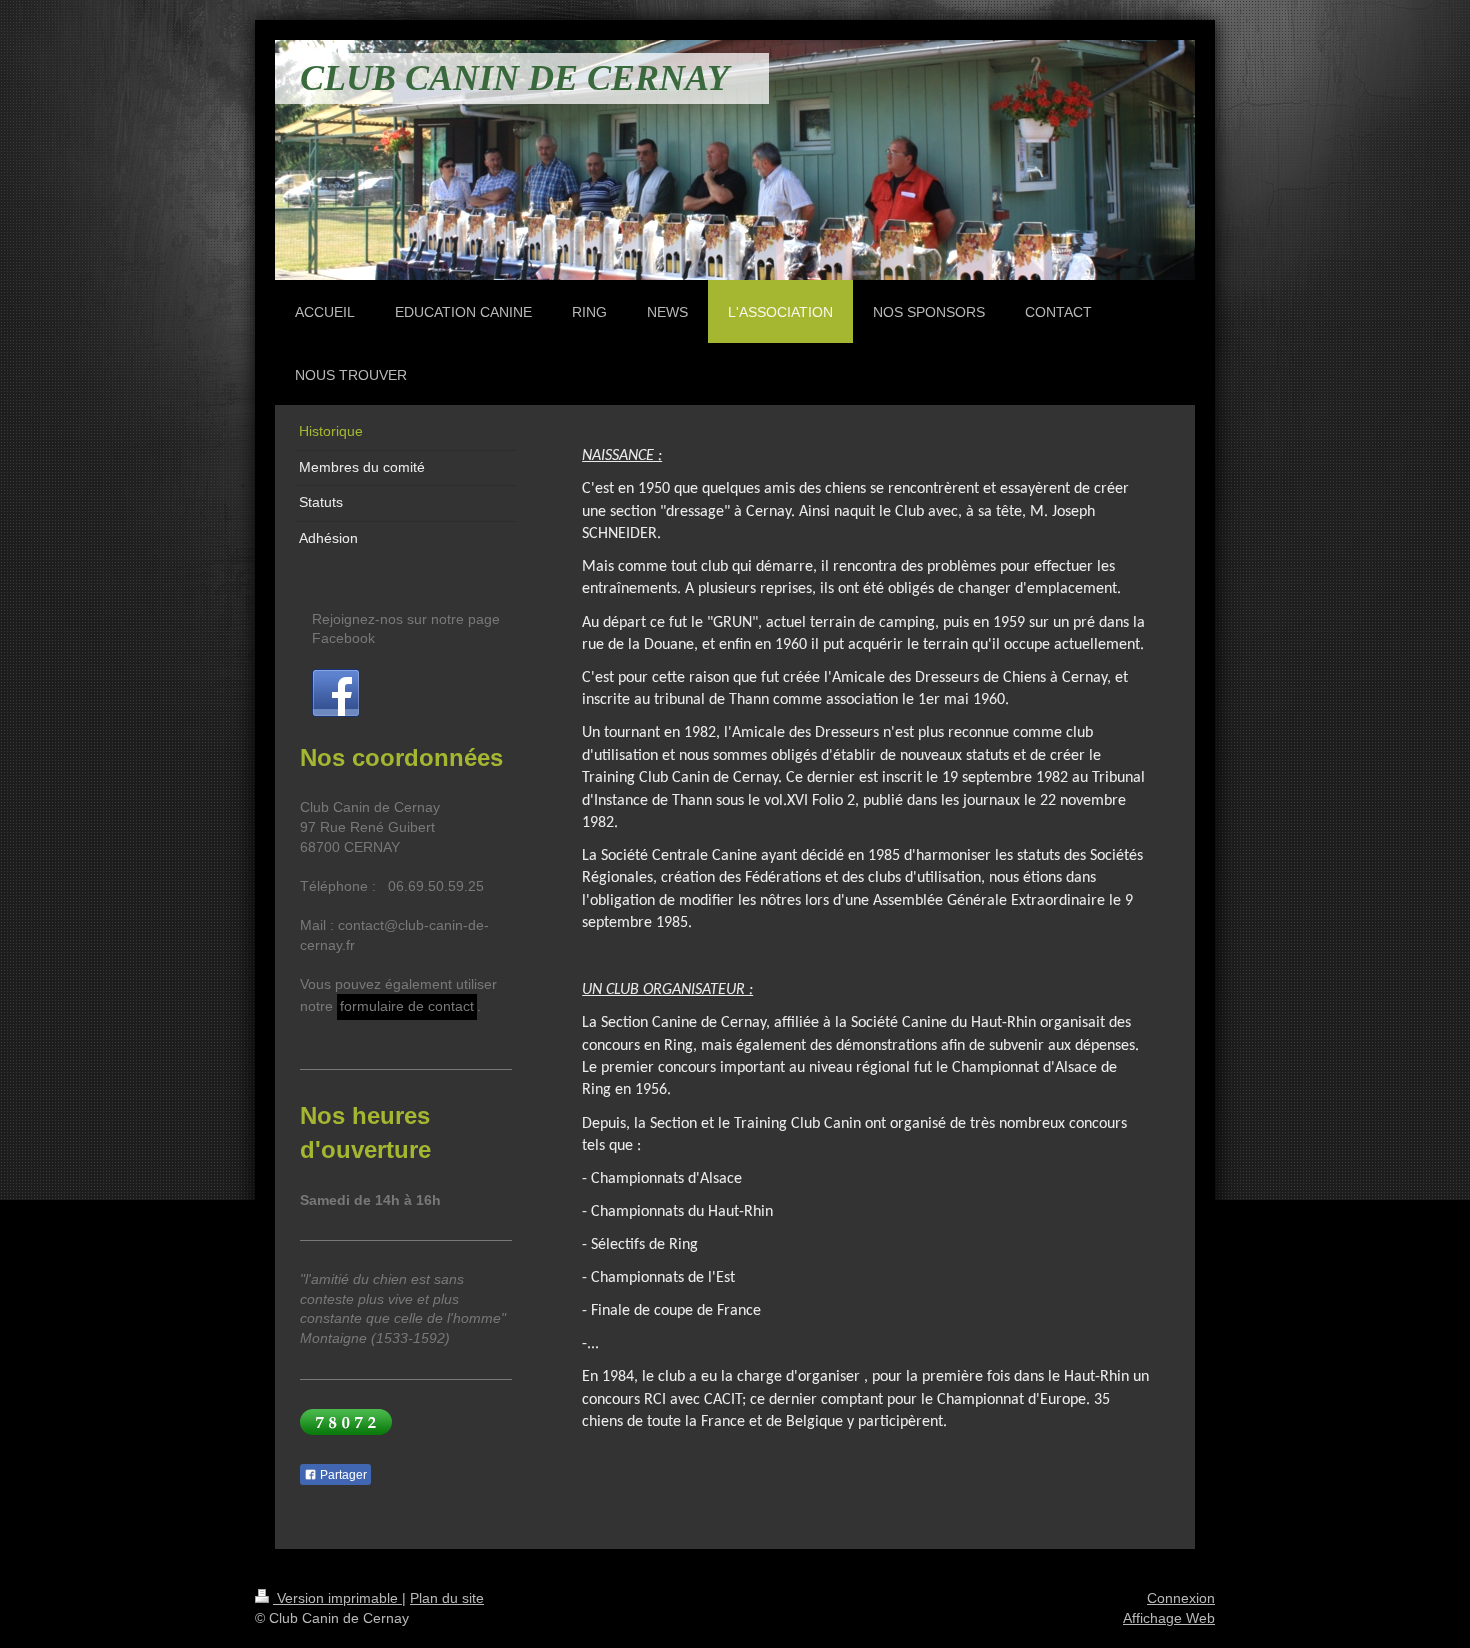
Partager (342, 1475)
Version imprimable (337, 1598)
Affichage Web (1169, 1618)
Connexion (1181, 1598)
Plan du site (447, 1598)
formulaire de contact (407, 1006)
